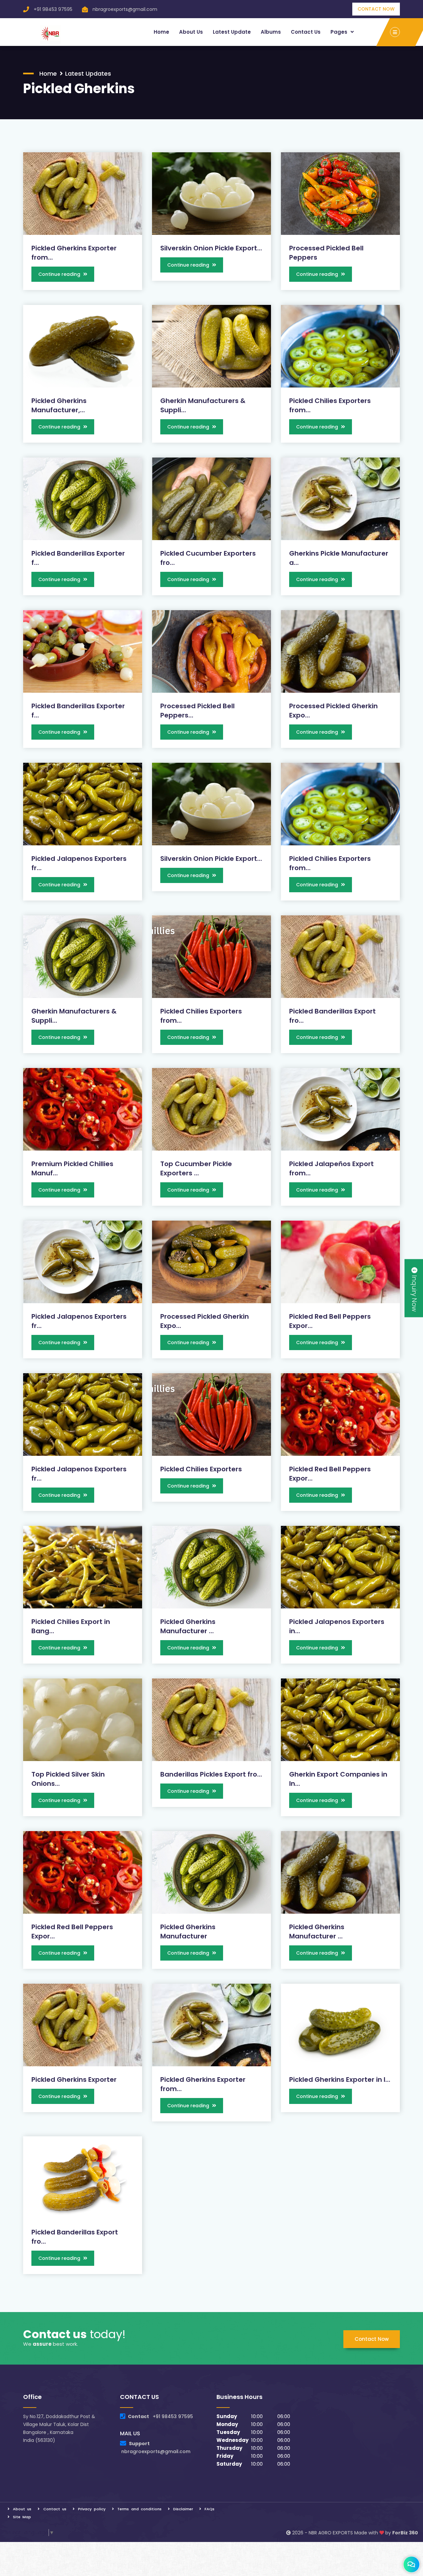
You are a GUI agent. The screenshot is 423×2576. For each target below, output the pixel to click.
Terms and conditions (139, 2509)
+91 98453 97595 (53, 9)
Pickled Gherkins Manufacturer (188, 1932)
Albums (271, 32)
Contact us (306, 32)
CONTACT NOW (376, 9)
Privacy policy (92, 2509)
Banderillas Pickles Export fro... (211, 1774)
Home (161, 32)
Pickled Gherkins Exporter (74, 2079)
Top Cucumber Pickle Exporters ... (196, 1168)
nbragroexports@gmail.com (125, 9)
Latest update (232, 32)
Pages (340, 32)
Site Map (22, 2517)
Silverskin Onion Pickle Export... (211, 248)
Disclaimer (183, 2509)
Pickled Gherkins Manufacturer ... (188, 1626)
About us (191, 32)
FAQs (210, 2509)
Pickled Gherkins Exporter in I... (340, 2079)
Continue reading (60, 274)
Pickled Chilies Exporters (201, 1469)
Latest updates (88, 74)
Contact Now (372, 2339)
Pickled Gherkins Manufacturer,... (59, 405)
